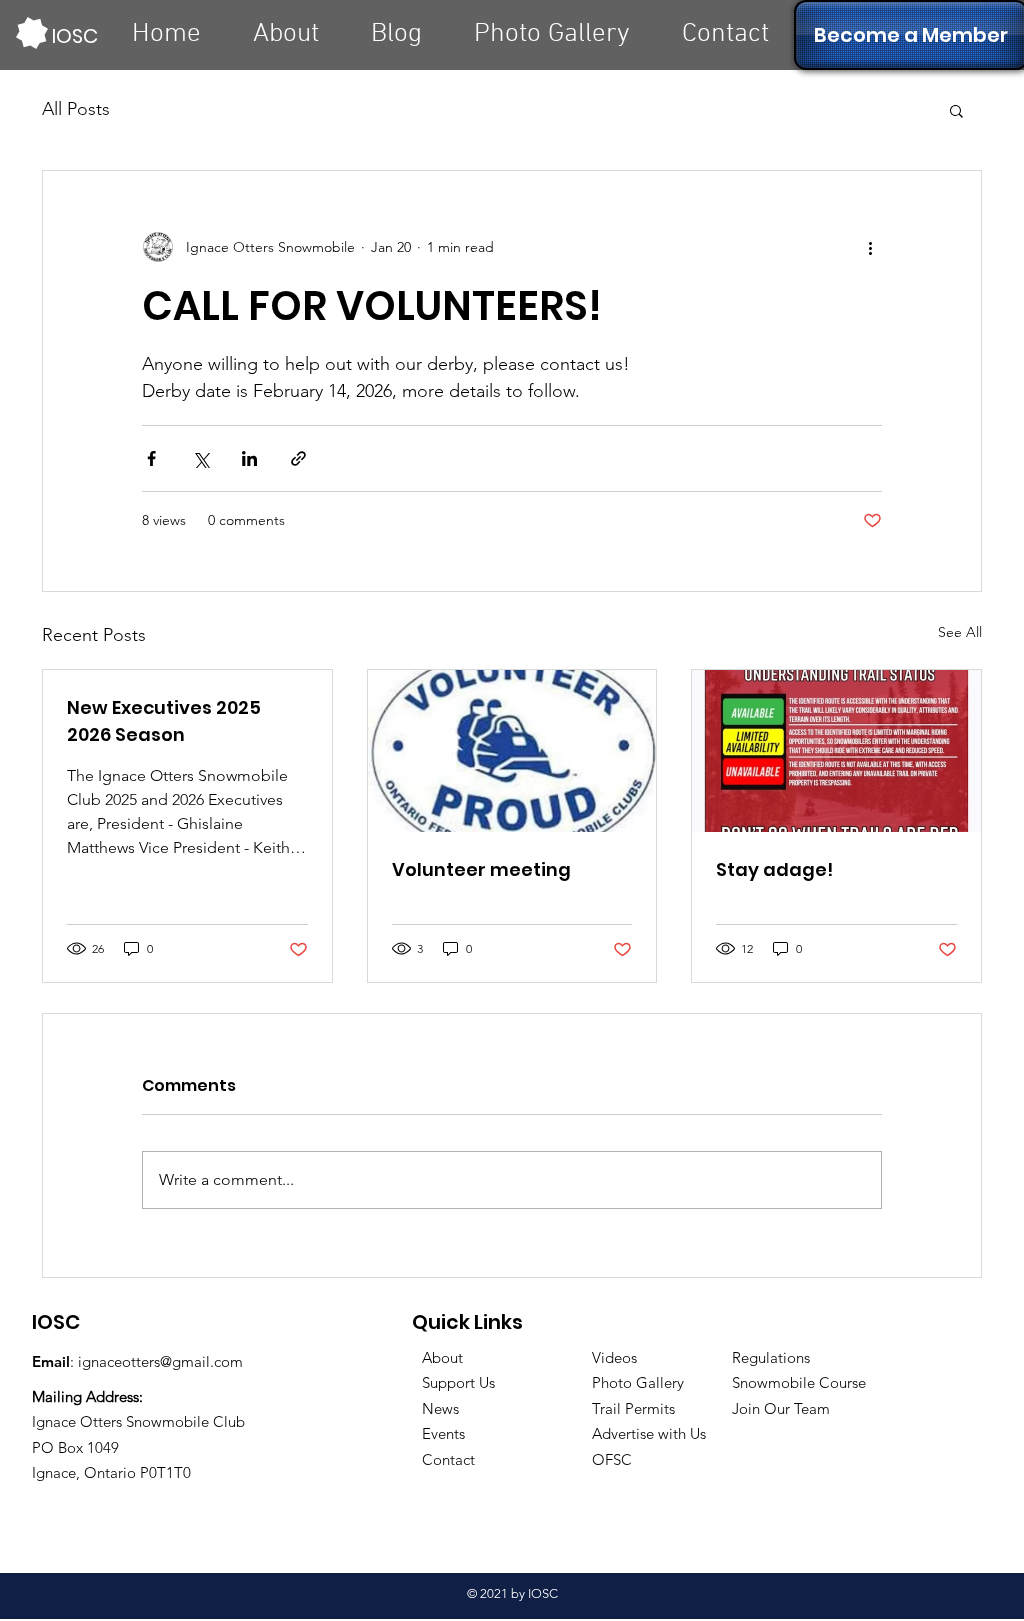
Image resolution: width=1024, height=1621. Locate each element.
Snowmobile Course (799, 1382)
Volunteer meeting (481, 869)
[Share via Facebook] (151, 458)
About (442, 1357)
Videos (614, 1357)
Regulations (771, 1357)
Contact (448, 1459)
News (440, 1408)
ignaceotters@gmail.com (160, 1361)
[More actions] (870, 247)
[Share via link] (298, 458)
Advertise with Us (649, 1433)
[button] (956, 110)
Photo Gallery (638, 1382)
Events (443, 1433)
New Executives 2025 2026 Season (164, 721)
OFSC (612, 1459)
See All (960, 632)
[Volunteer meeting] (512, 751)
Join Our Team (781, 1408)
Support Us (458, 1382)
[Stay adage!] (836, 751)
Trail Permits (633, 1408)
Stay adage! (774, 869)
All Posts (76, 109)
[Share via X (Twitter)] (200, 458)
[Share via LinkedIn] (249, 458)
